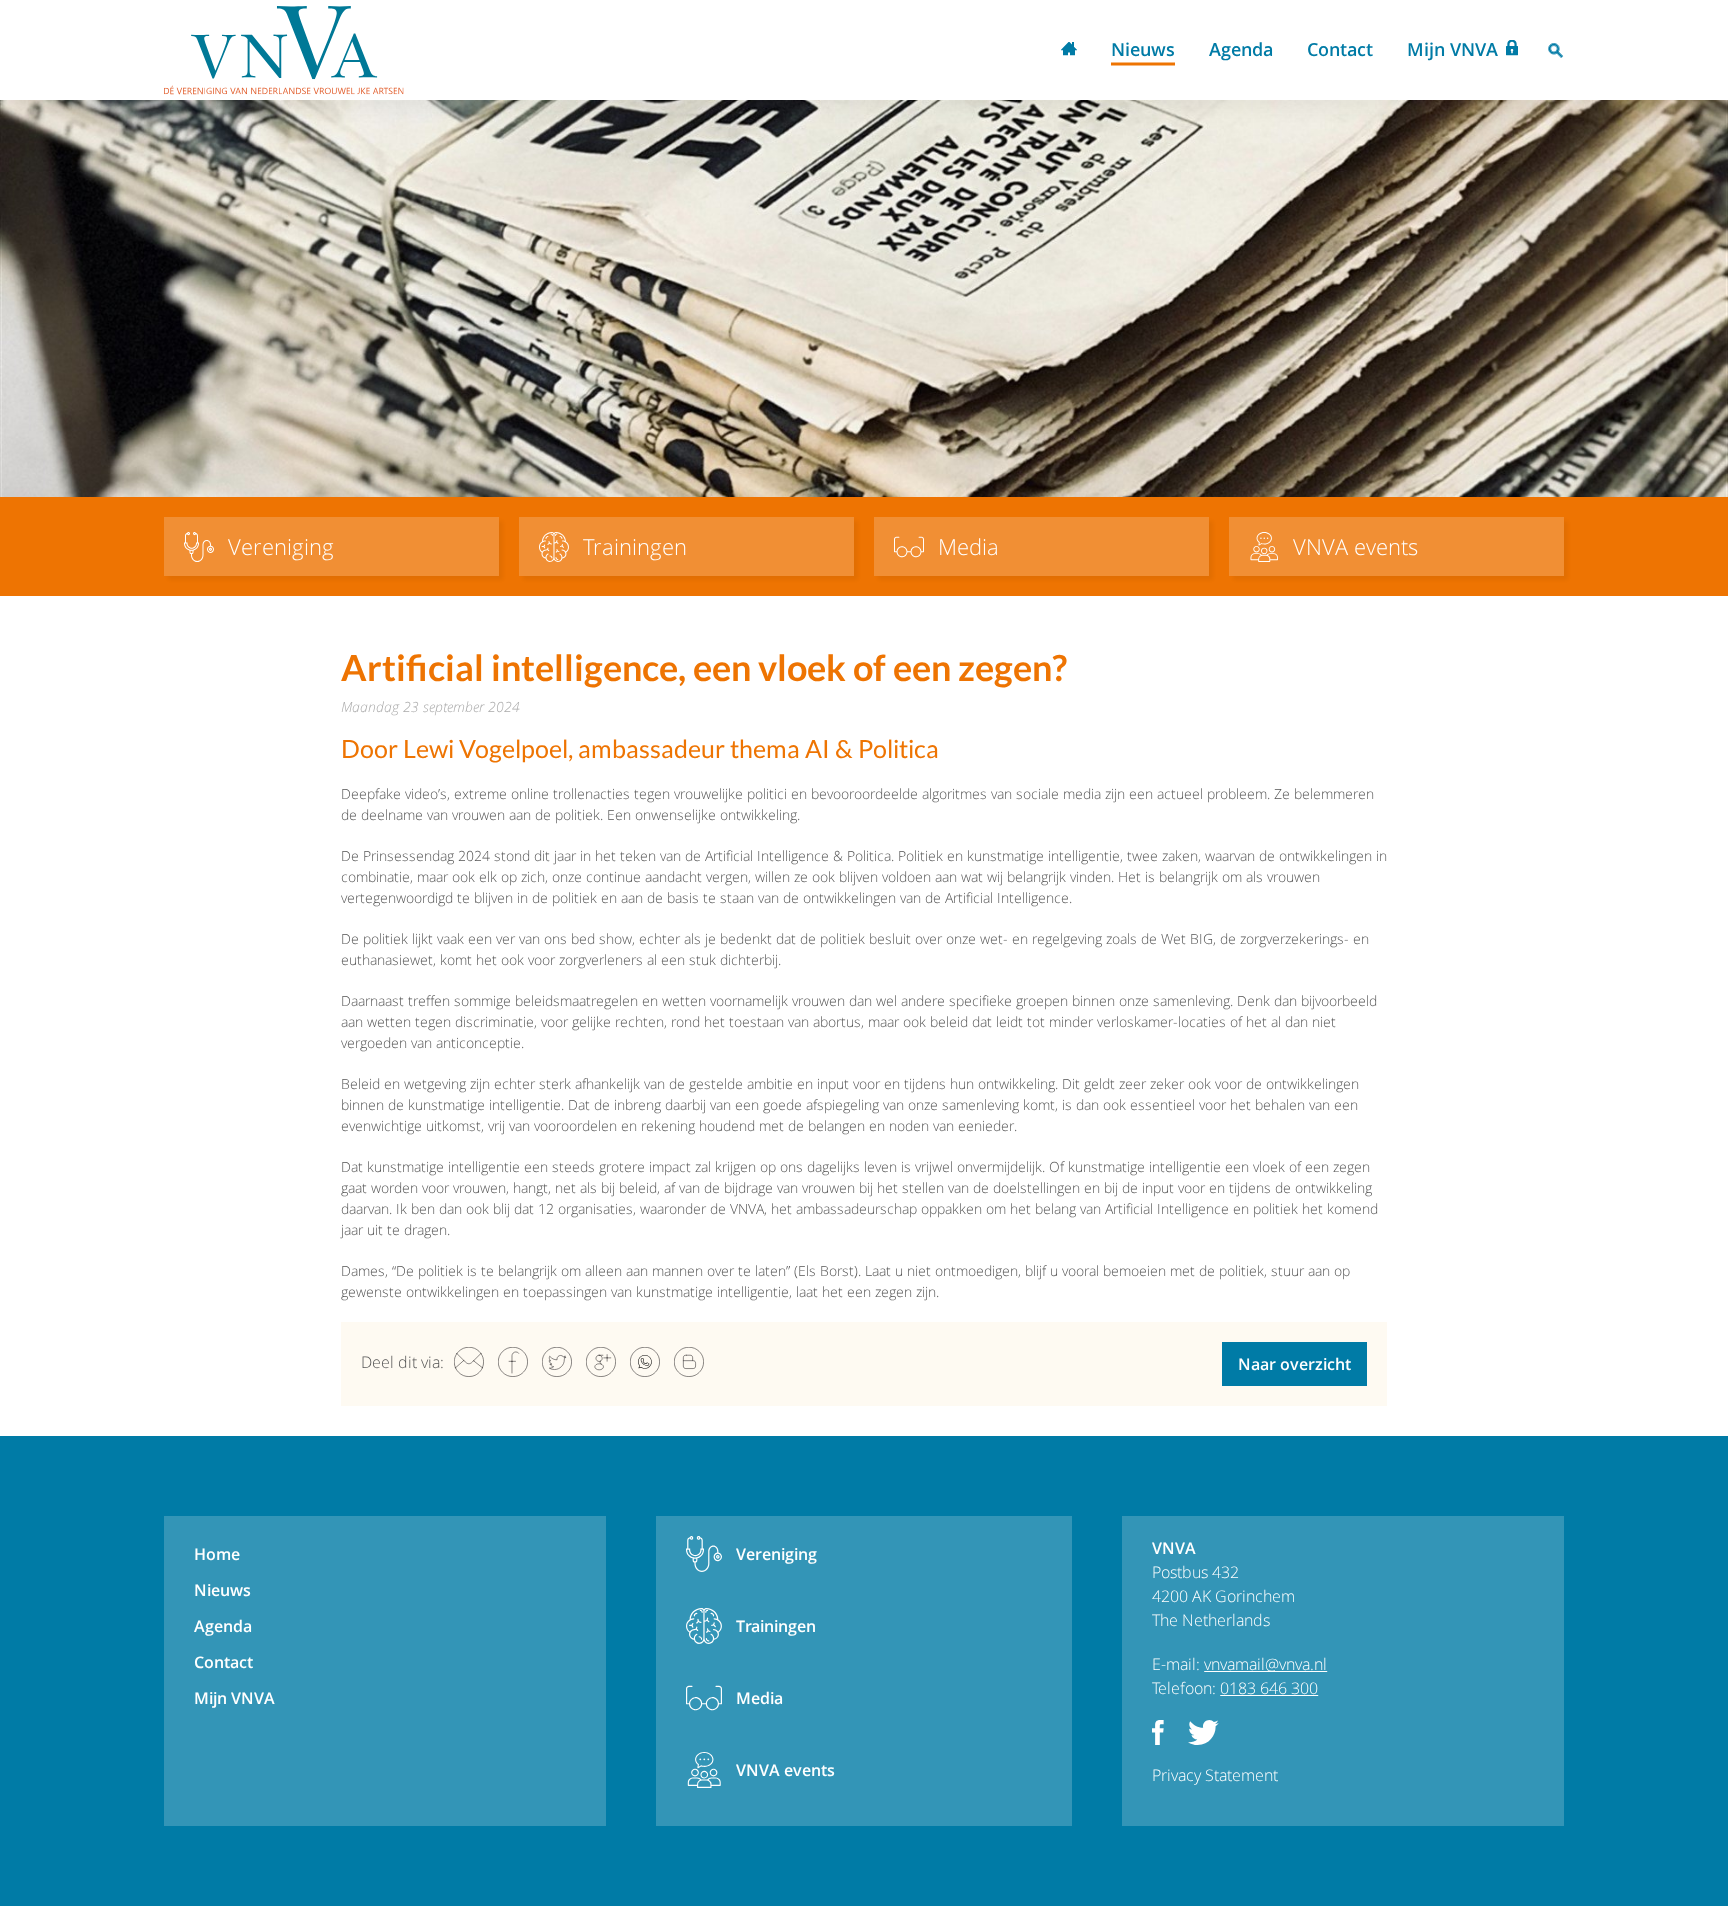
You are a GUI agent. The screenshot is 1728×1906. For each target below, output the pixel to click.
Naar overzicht (1294, 1364)
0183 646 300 (1269, 1688)
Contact (1340, 49)
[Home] (284, 50)
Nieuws (1143, 49)
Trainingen (776, 1626)
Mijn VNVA (1452, 49)
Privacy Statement (1215, 1775)
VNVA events (785, 1770)
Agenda (1241, 49)
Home (1069, 50)
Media (759, 1698)
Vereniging (776, 1554)
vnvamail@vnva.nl (1265, 1664)
